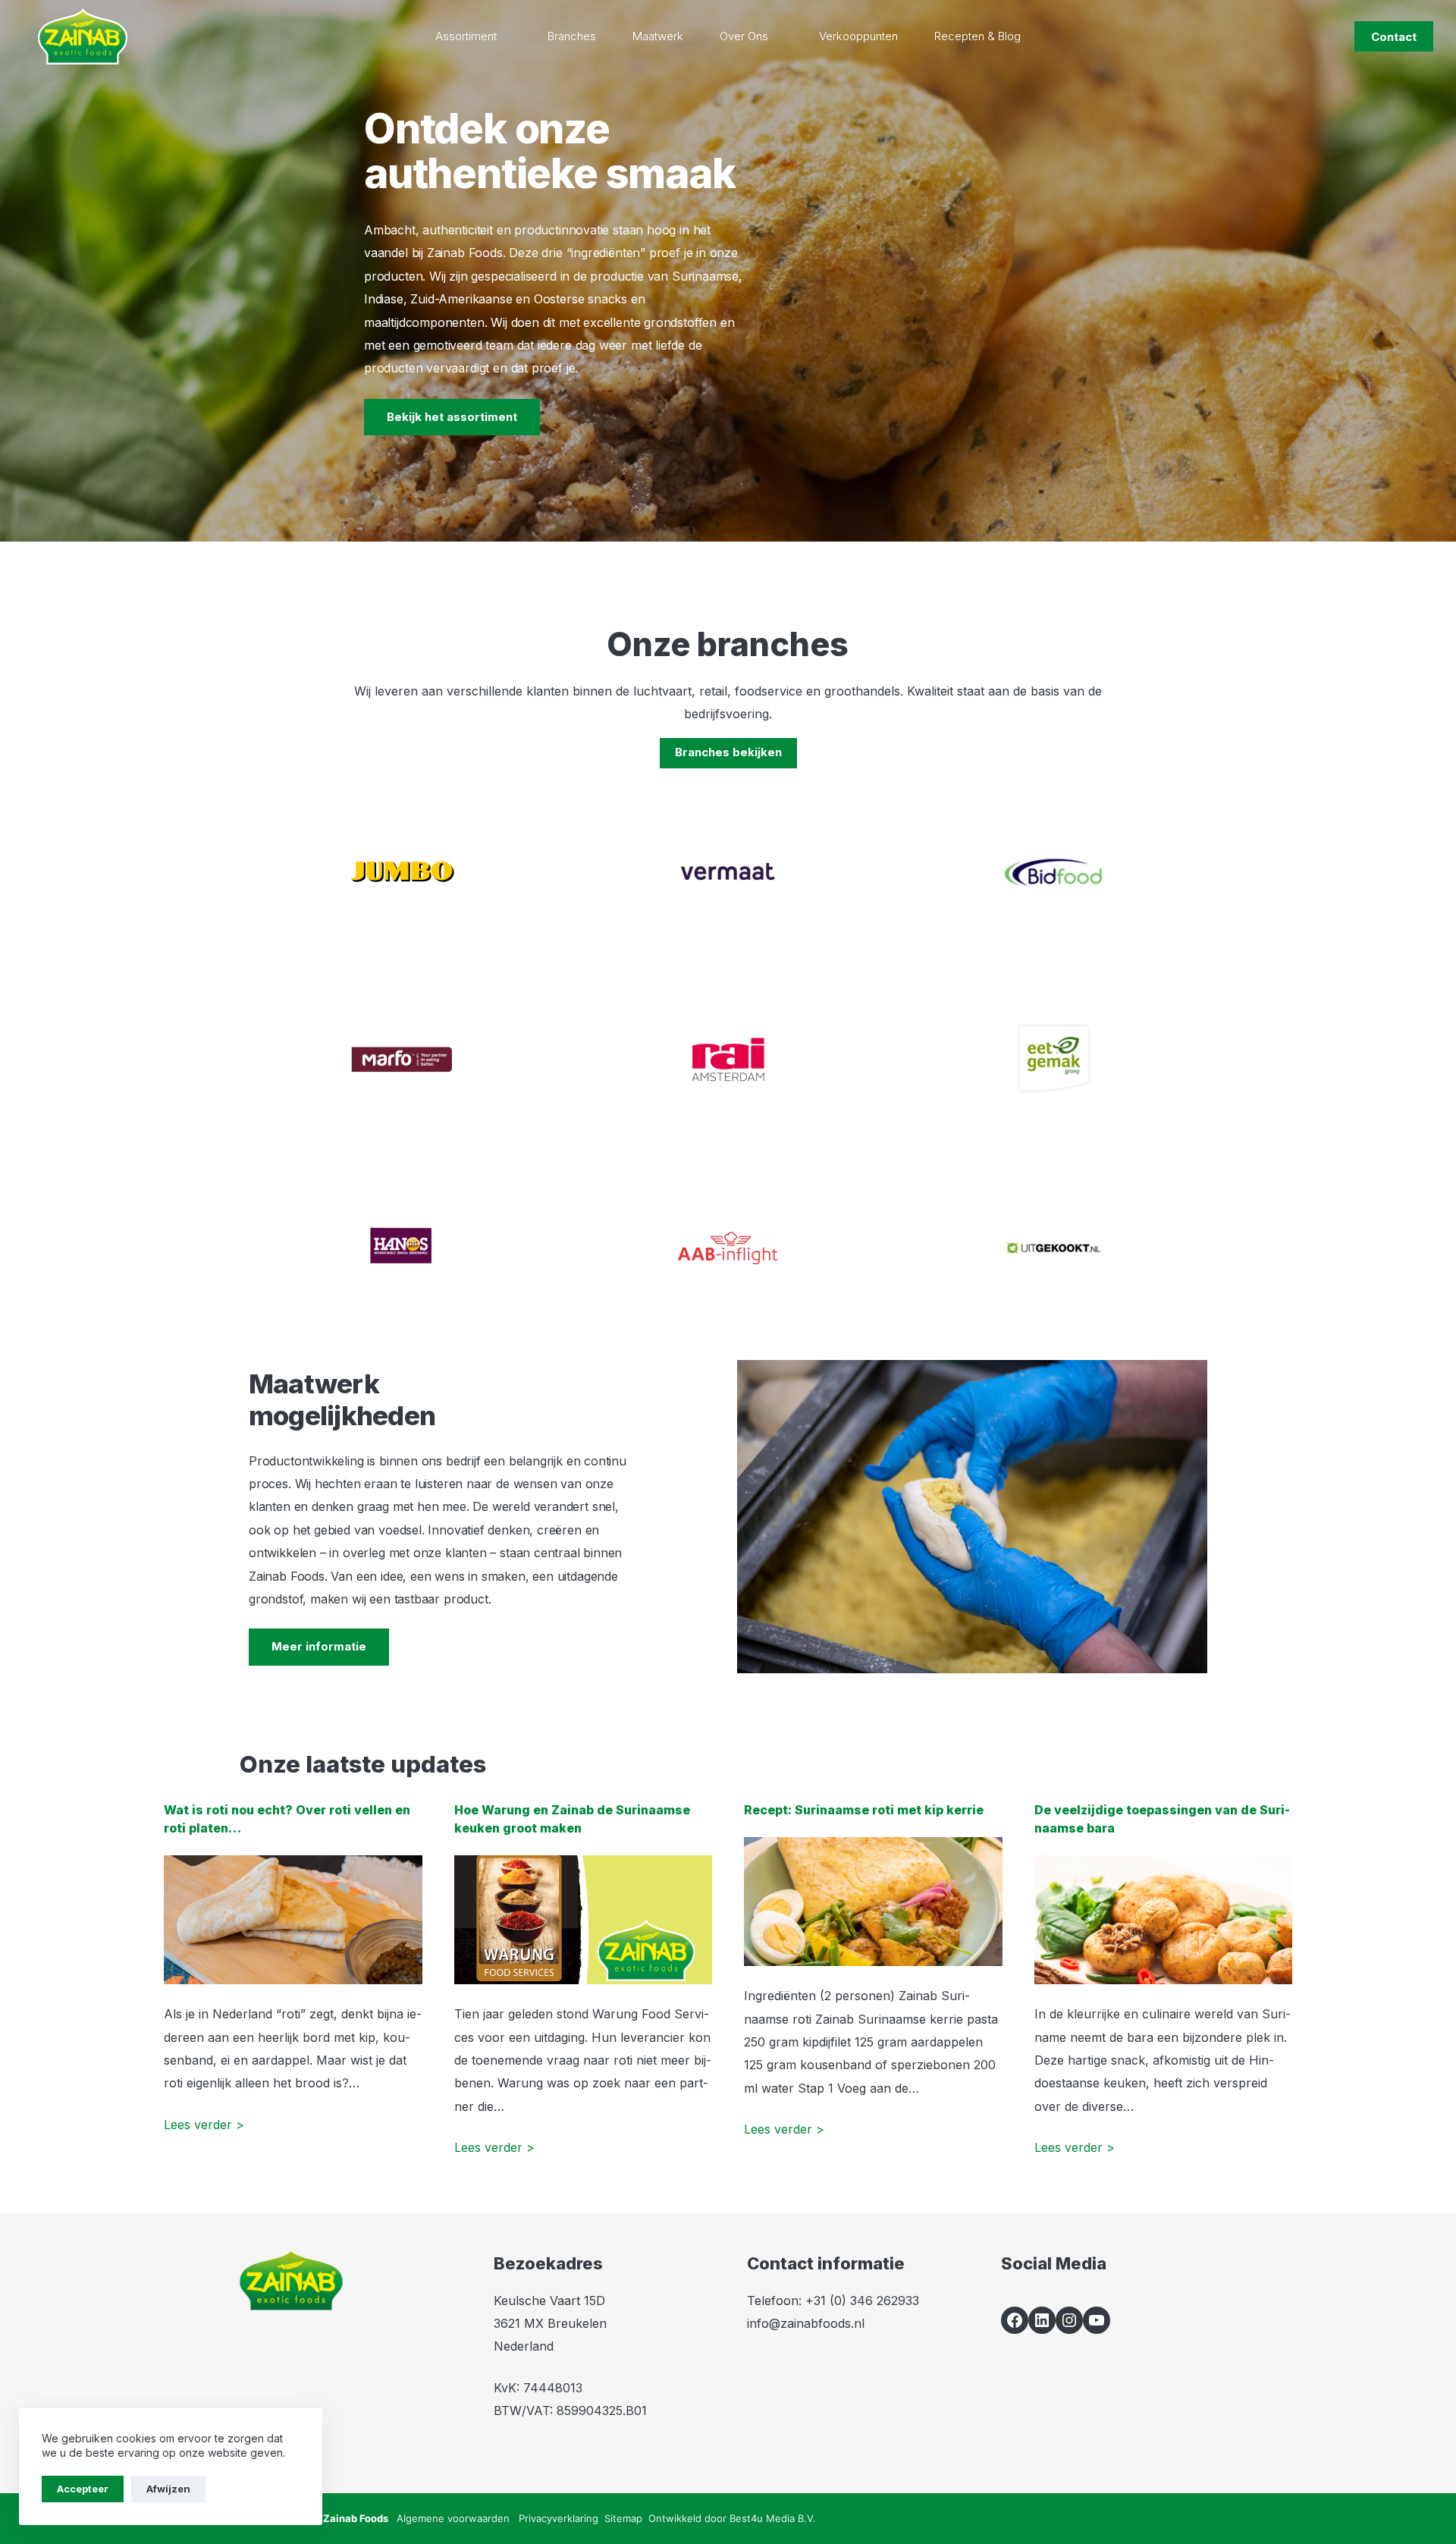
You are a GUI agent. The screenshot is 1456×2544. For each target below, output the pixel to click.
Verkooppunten (858, 36)
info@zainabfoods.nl (806, 2323)
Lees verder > (204, 2125)
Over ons (744, 36)
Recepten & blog (977, 36)
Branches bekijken (728, 752)
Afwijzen (168, 2489)
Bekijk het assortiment (452, 417)
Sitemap (623, 2518)
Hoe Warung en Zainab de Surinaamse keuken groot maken (572, 1819)
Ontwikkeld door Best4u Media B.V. (732, 2518)
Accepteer (83, 2489)
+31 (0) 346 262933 (862, 2301)
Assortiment (466, 36)
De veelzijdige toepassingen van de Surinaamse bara (1162, 1819)
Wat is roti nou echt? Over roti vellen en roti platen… (287, 1819)
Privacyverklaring (559, 2518)
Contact (1394, 37)
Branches (572, 36)
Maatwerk (658, 36)
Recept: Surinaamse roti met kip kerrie (864, 1810)
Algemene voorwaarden (453, 2518)
